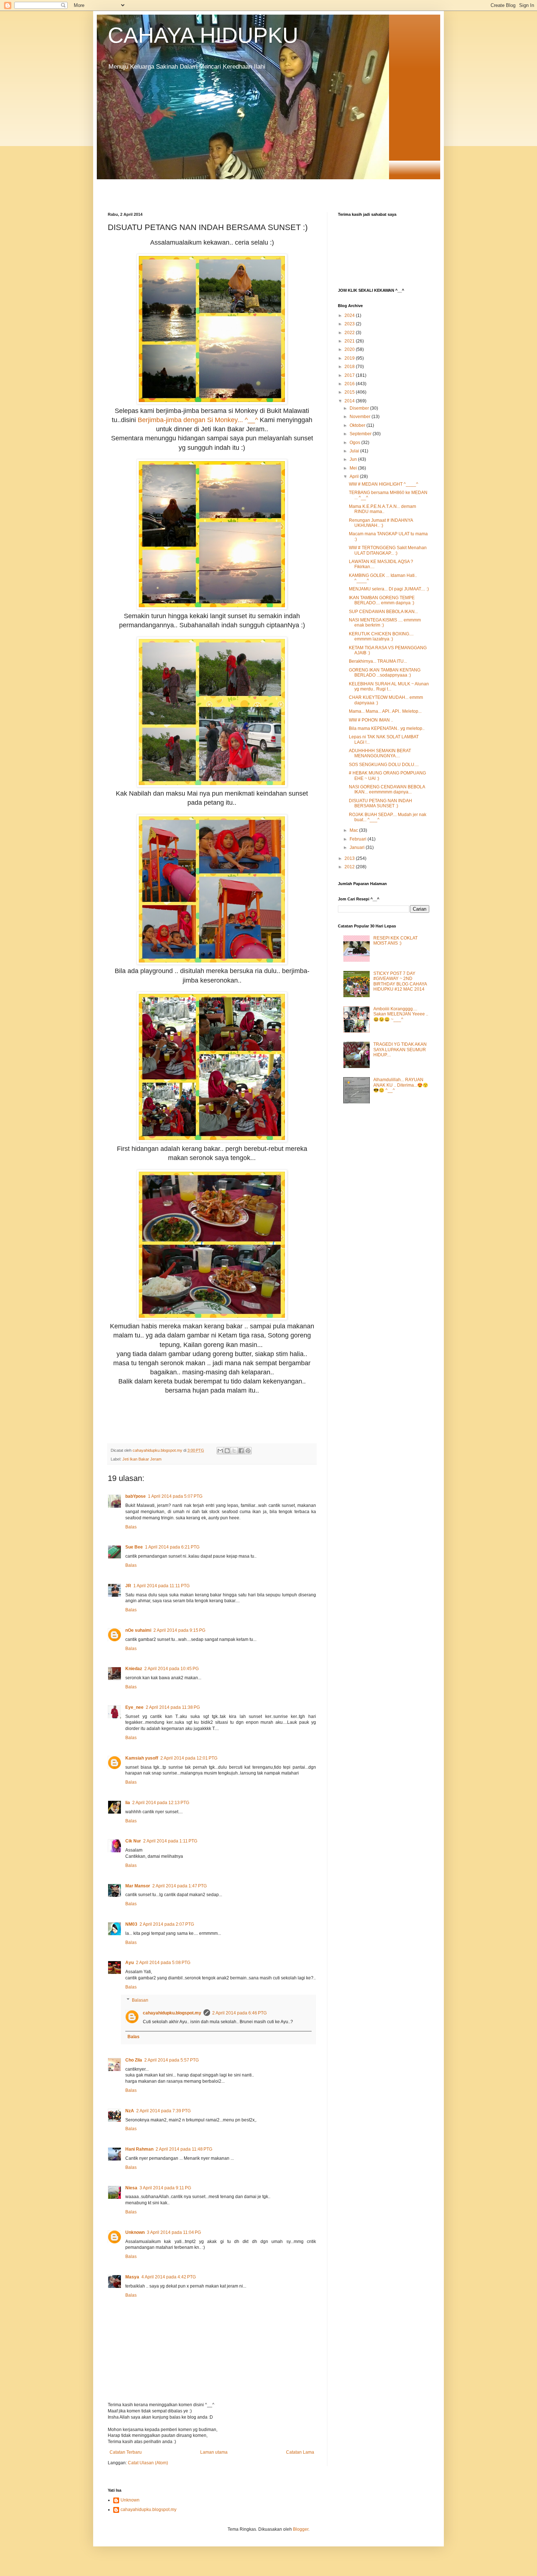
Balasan (140, 2000)
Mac (354, 830)
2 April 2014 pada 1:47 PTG (180, 1886)
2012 (350, 867)
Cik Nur (133, 1841)
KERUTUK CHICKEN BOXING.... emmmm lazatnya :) (381, 636)
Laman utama (214, 2452)
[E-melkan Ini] (220, 1451)
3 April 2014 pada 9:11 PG (165, 2188)
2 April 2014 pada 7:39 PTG (163, 2111)
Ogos (355, 443)
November (361, 417)
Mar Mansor (138, 1886)
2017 (350, 375)
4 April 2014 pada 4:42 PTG (169, 2277)
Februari (359, 839)
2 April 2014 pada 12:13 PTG (161, 1803)
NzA (130, 2111)
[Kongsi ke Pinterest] (248, 1451)
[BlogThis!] (227, 1451)
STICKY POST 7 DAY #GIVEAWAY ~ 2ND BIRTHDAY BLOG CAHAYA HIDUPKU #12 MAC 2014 (400, 981)
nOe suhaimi (138, 1630)
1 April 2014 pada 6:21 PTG (172, 1547)
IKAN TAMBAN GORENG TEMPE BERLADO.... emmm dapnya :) (382, 600)
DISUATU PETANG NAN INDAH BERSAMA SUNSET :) (380, 803)
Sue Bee (134, 1547)
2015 (350, 392)
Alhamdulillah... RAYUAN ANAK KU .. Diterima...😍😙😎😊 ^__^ (401, 1085)
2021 (350, 341)
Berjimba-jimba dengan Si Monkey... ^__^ (198, 420)
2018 (350, 367)
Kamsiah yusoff (142, 1758)
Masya (132, 2277)
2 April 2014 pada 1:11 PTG (170, 1841)
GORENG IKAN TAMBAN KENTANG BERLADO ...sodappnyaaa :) (385, 673)
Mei (354, 468)
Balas (131, 1527)
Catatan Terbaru (126, 2452)
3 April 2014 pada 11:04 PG (174, 2232)
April (355, 476)
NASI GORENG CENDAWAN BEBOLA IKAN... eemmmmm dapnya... (387, 789)
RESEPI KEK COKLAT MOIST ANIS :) (395, 941)
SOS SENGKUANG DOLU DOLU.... (384, 765)
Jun (354, 459)
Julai (355, 451)
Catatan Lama (300, 2452)
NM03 (131, 1924)
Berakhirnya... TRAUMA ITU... (378, 661)
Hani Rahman (139, 2149)
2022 (350, 333)
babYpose (136, 1496)
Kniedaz (134, 1669)
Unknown (135, 2232)
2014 (350, 401)
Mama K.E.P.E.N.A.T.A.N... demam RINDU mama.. (382, 509)
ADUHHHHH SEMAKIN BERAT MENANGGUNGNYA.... (380, 753)
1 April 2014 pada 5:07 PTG (175, 1496)
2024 (350, 315)
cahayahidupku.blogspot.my (172, 2013)
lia (128, 1803)
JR (128, 1586)
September (361, 434)
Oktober (358, 425)
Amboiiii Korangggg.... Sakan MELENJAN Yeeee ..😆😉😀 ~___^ (401, 1014)
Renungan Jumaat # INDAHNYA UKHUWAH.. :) (381, 523)
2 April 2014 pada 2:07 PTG (167, 1924)
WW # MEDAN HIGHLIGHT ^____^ (384, 484)
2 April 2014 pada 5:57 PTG (172, 2060)
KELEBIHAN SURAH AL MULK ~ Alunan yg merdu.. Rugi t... (389, 686)
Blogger (301, 2529)
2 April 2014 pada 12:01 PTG (189, 1758)
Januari (358, 847)
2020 (350, 349)
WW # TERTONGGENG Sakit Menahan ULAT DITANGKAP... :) (388, 550)
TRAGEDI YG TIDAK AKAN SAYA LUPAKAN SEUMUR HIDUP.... (400, 1050)
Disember (360, 408)
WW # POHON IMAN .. (371, 720)
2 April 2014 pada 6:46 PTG (239, 2013)
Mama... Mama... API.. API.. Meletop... (385, 711)
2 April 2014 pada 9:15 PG (179, 1630)
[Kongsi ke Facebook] (241, 1451)
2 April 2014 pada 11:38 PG (173, 1707)
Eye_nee (134, 1707)
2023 (350, 324)
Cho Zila (134, 2060)
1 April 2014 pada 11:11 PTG (161, 1586)
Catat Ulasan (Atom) (148, 2463)
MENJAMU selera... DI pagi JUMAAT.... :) (389, 589)
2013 (350, 858)
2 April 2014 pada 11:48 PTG (184, 2149)
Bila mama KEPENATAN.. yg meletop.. (387, 728)
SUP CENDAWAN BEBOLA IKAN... (383, 612)
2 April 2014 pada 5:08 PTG (163, 1963)
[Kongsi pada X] (234, 1451)
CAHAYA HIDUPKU (203, 35)
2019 (350, 358)
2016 (350, 384)
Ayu (130, 1963)
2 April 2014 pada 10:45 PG (172, 1669)
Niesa (131, 2188)
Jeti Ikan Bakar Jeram (142, 1459)
